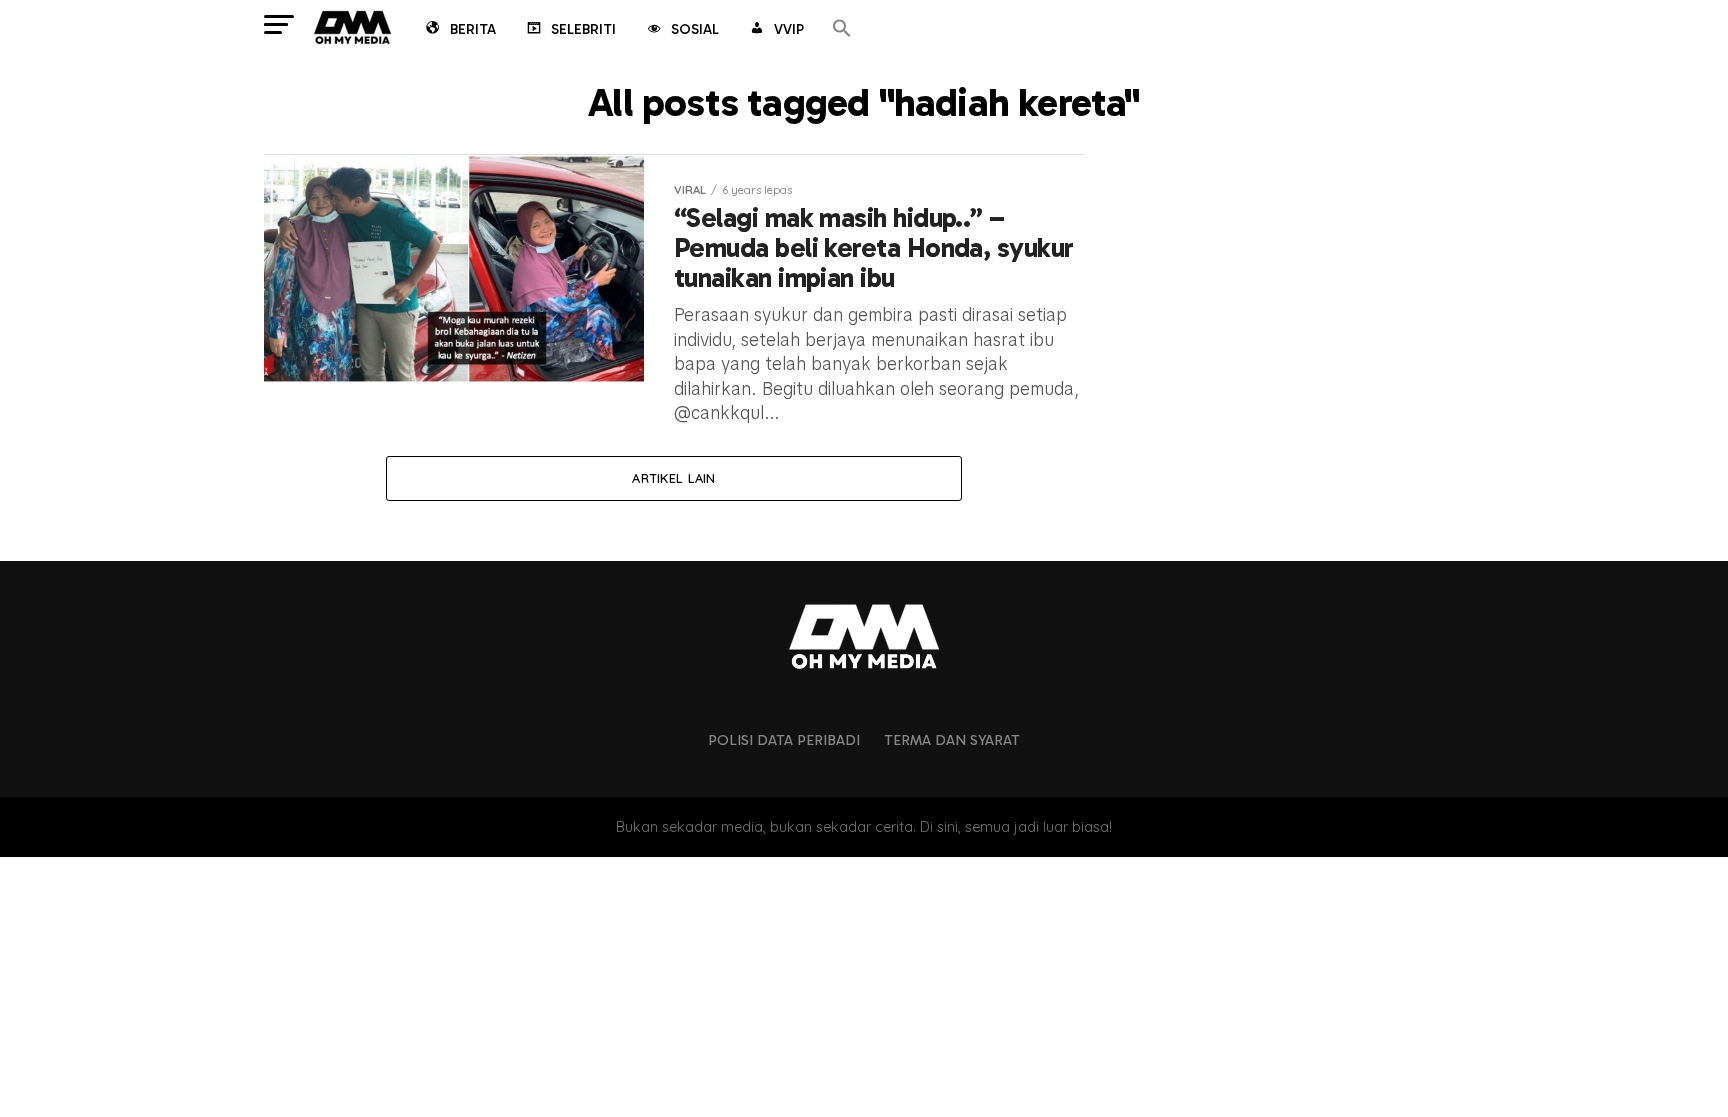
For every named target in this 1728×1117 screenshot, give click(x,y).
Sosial (695, 29)
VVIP (789, 29)
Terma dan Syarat (952, 740)
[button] (842, 29)
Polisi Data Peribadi (784, 740)
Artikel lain (673, 478)
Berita (473, 29)
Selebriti (583, 29)
